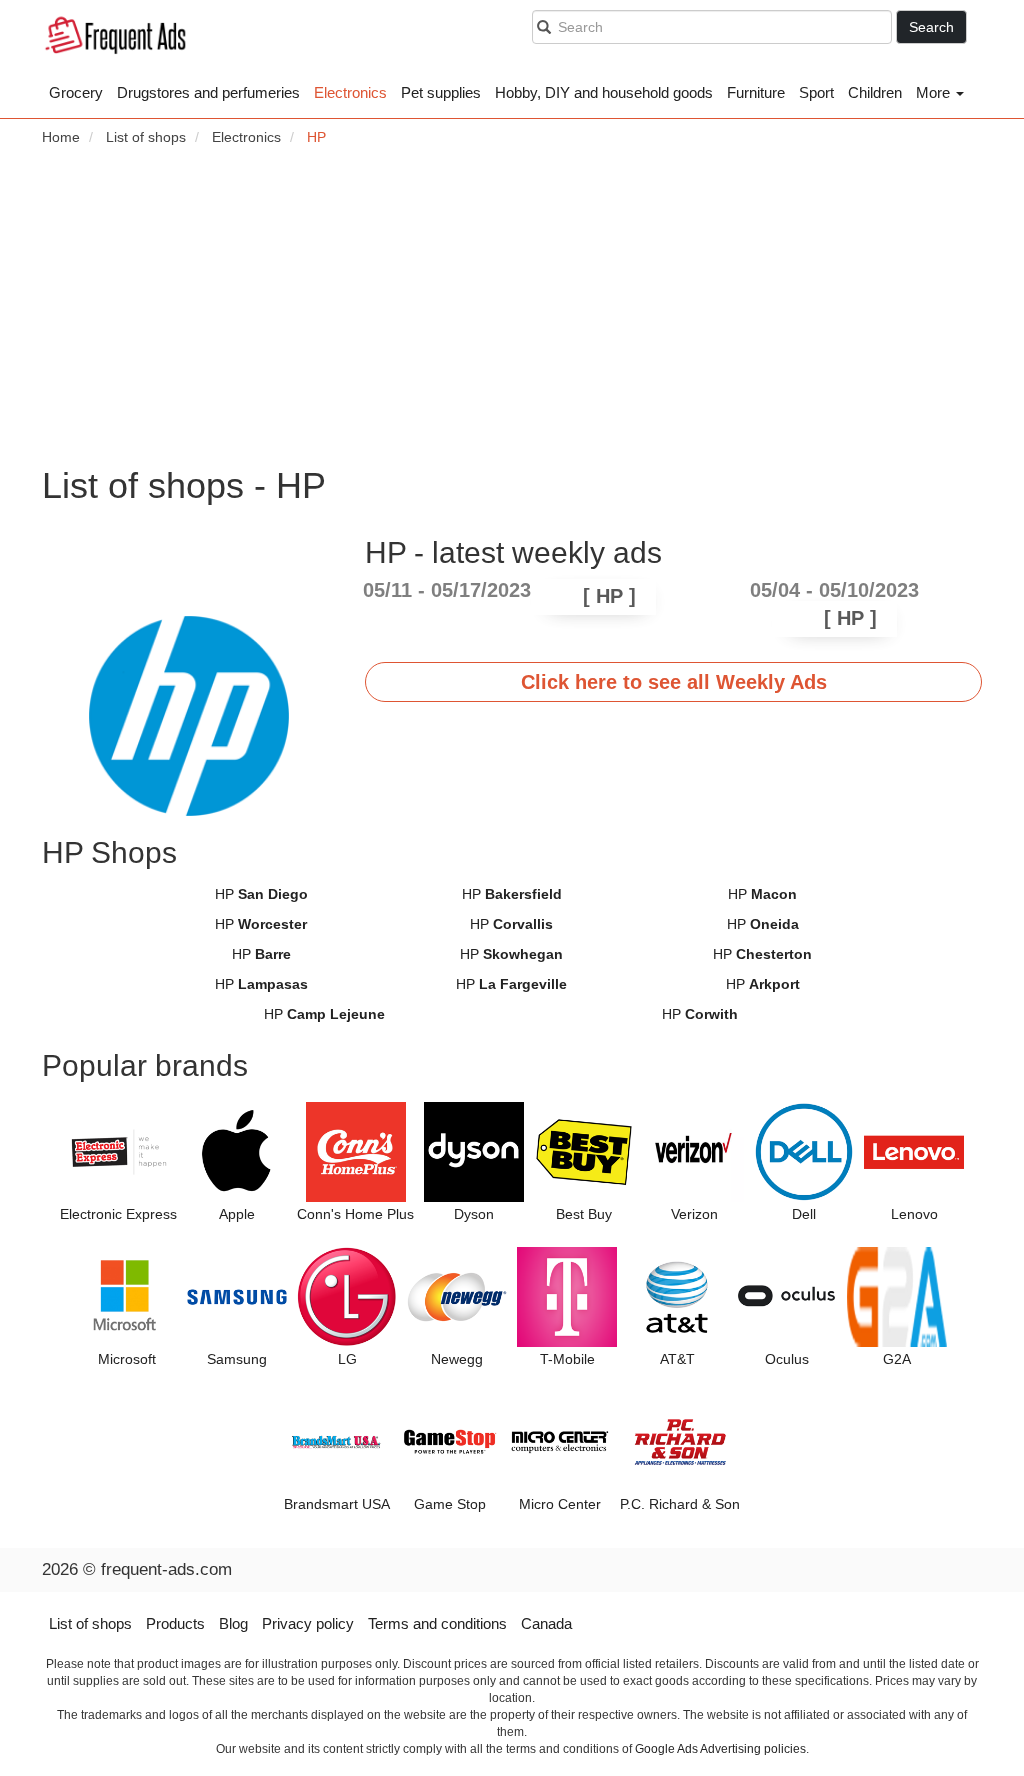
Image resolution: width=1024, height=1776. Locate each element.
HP (261, 894)
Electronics (350, 92)
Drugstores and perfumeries (208, 92)
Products (175, 1623)
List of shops (90, 1623)
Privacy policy (308, 1623)
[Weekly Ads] (115, 38)
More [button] (935, 92)
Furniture (756, 92)
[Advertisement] (512, 306)
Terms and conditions (437, 1623)
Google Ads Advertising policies (720, 1749)
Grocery (76, 92)
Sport (816, 92)
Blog (233, 1623)
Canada (546, 1623)
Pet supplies (441, 92)
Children (875, 92)
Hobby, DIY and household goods (604, 92)
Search (931, 27)
